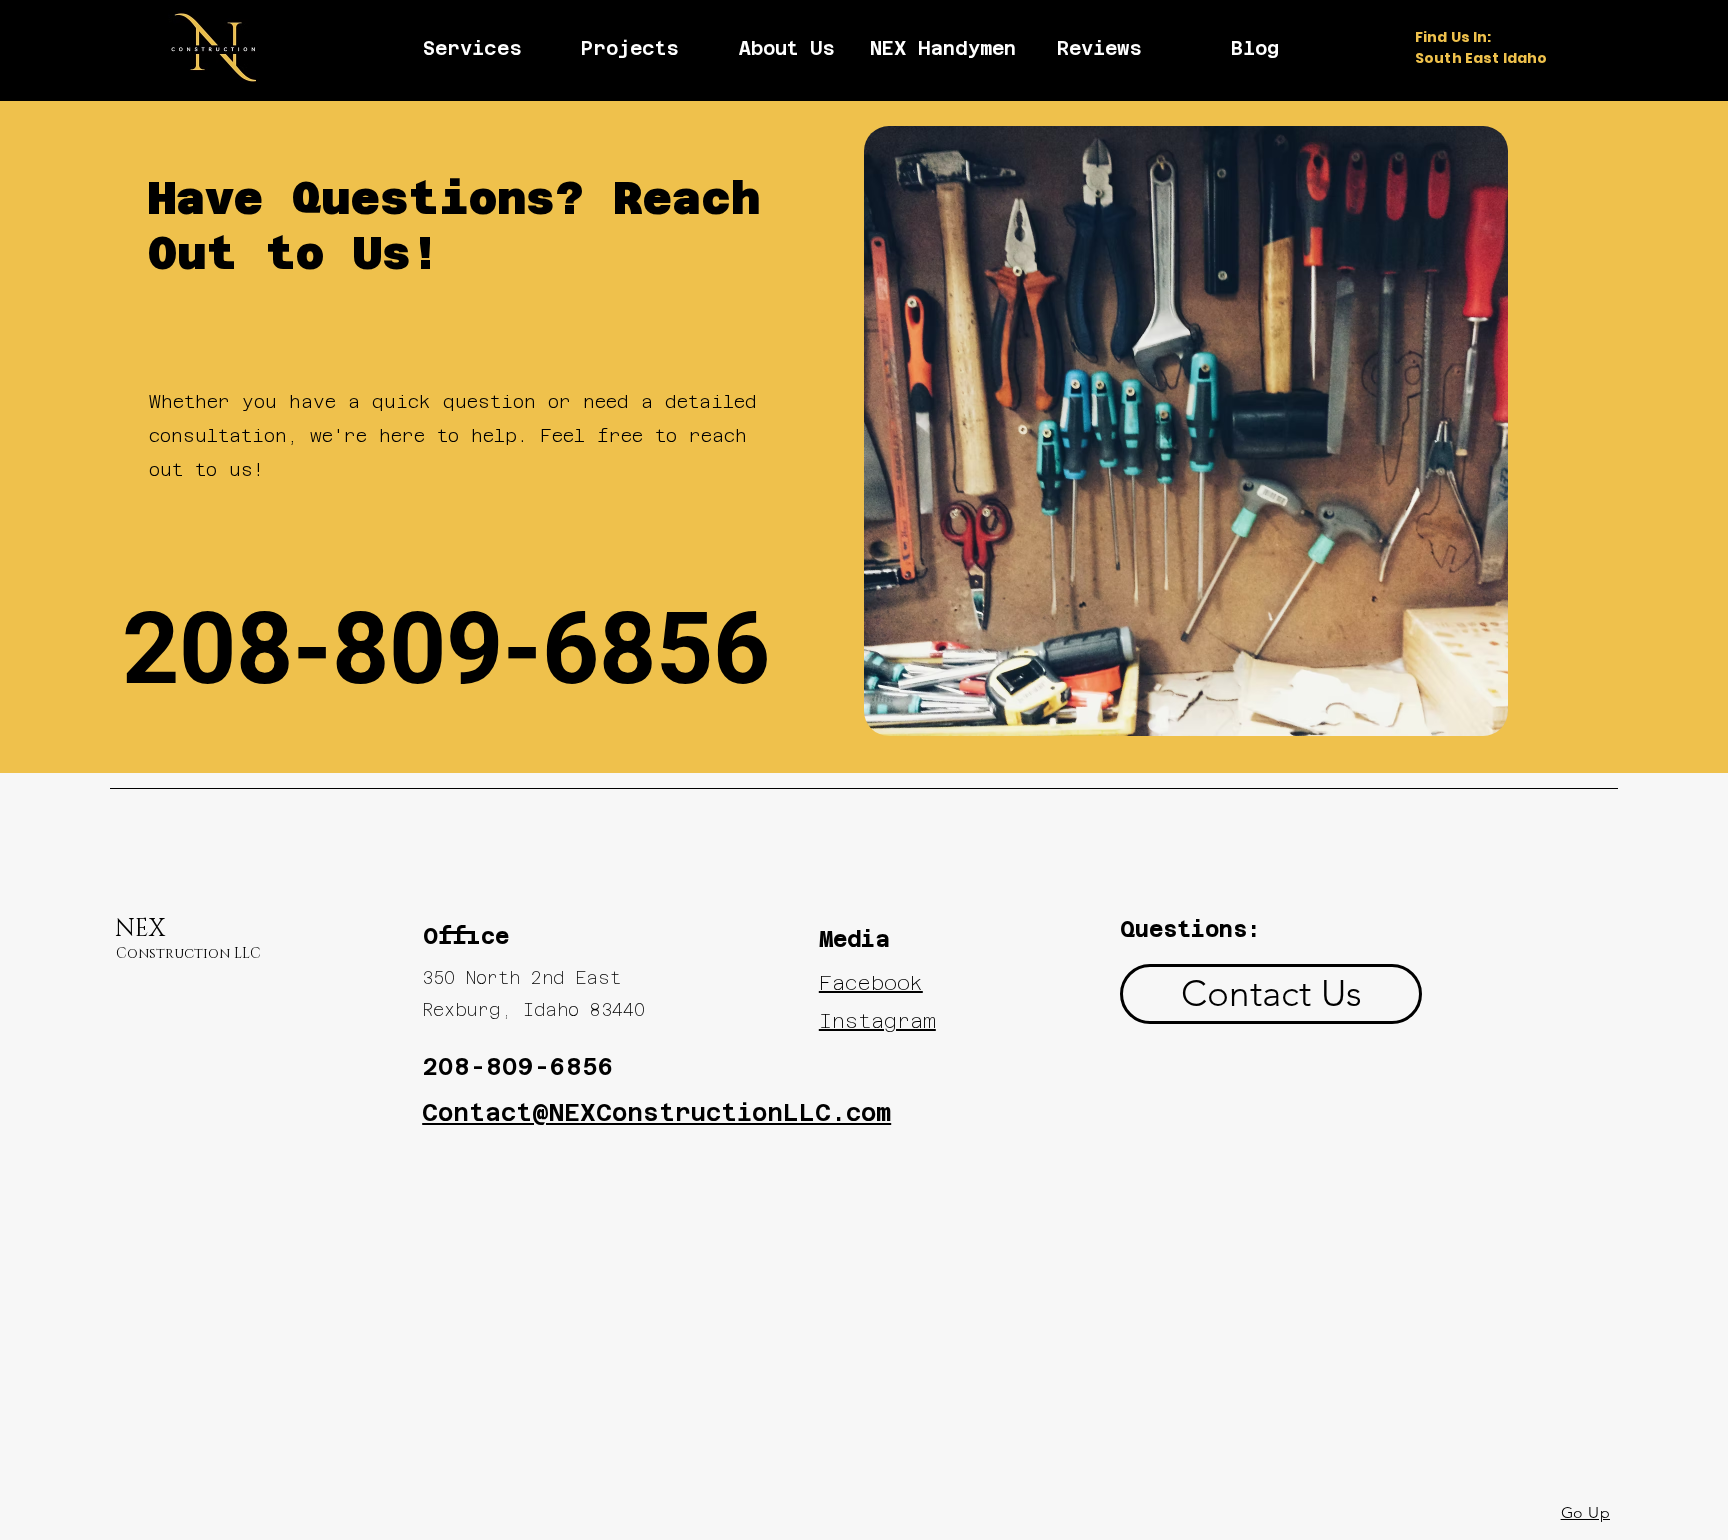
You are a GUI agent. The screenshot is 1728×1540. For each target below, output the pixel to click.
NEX (140, 929)
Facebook (871, 983)
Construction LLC (188, 953)
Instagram (877, 1021)
